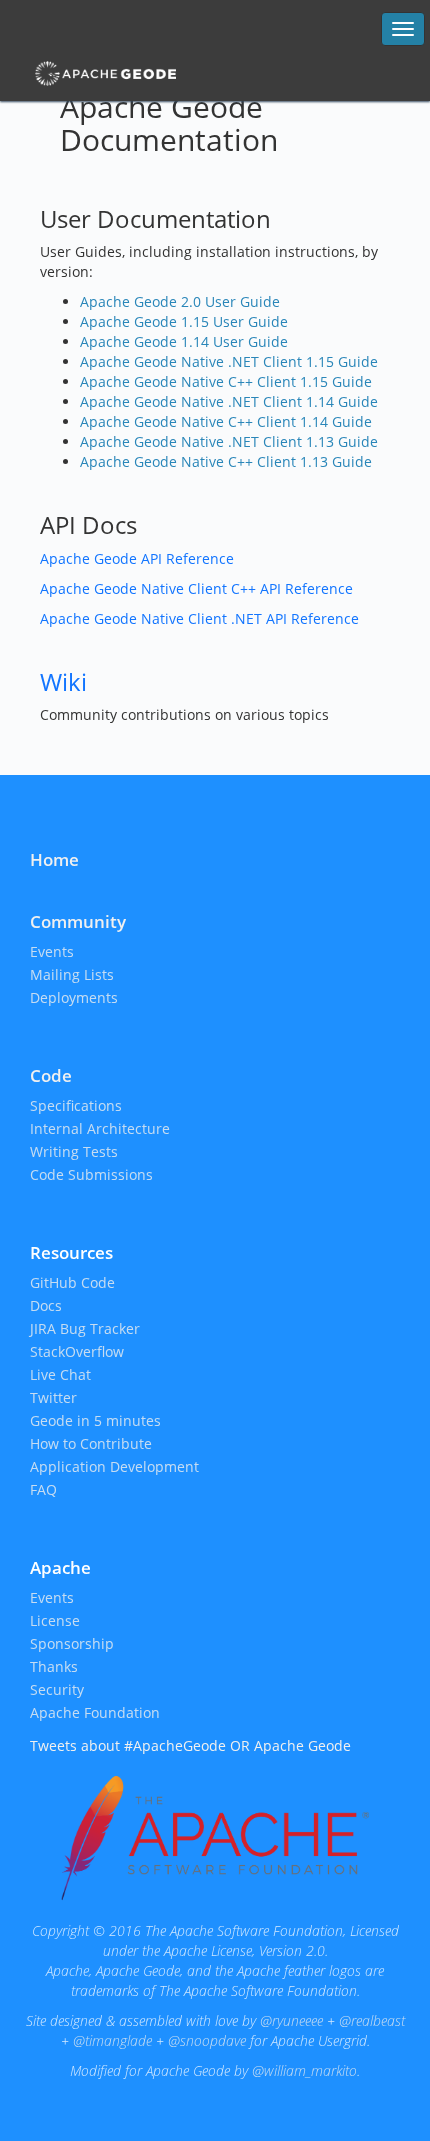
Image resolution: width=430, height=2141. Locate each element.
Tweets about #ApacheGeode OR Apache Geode (190, 1745)
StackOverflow (77, 1351)
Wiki (63, 681)
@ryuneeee (291, 2020)
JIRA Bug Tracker (85, 1328)
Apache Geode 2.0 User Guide (180, 301)
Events (52, 951)
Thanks (54, 1666)
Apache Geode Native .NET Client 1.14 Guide (229, 401)
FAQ (43, 1489)
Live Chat (60, 1374)
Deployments (74, 997)
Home (54, 859)
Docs (46, 1305)
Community (78, 921)
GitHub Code (72, 1282)
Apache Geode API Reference (137, 558)
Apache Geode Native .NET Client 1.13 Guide (229, 441)
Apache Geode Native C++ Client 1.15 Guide (226, 381)
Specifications (76, 1105)
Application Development (114, 1466)
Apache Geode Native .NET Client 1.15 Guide (229, 361)
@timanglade (112, 2040)
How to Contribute (91, 1443)
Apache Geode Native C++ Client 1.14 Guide (226, 421)
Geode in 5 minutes (95, 1420)
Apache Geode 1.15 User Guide (184, 321)
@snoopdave (207, 2040)
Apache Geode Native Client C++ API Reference (196, 588)
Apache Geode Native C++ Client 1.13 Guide (226, 461)
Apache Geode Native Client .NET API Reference (199, 618)
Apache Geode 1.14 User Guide (184, 341)
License (55, 1620)
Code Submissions (91, 1174)
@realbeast (372, 2020)
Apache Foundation (95, 1712)
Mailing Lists (72, 974)
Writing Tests (74, 1151)
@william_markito (304, 2070)
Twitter (53, 1397)
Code (51, 1075)
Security (57, 1689)
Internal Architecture (100, 1128)
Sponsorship (72, 1643)
